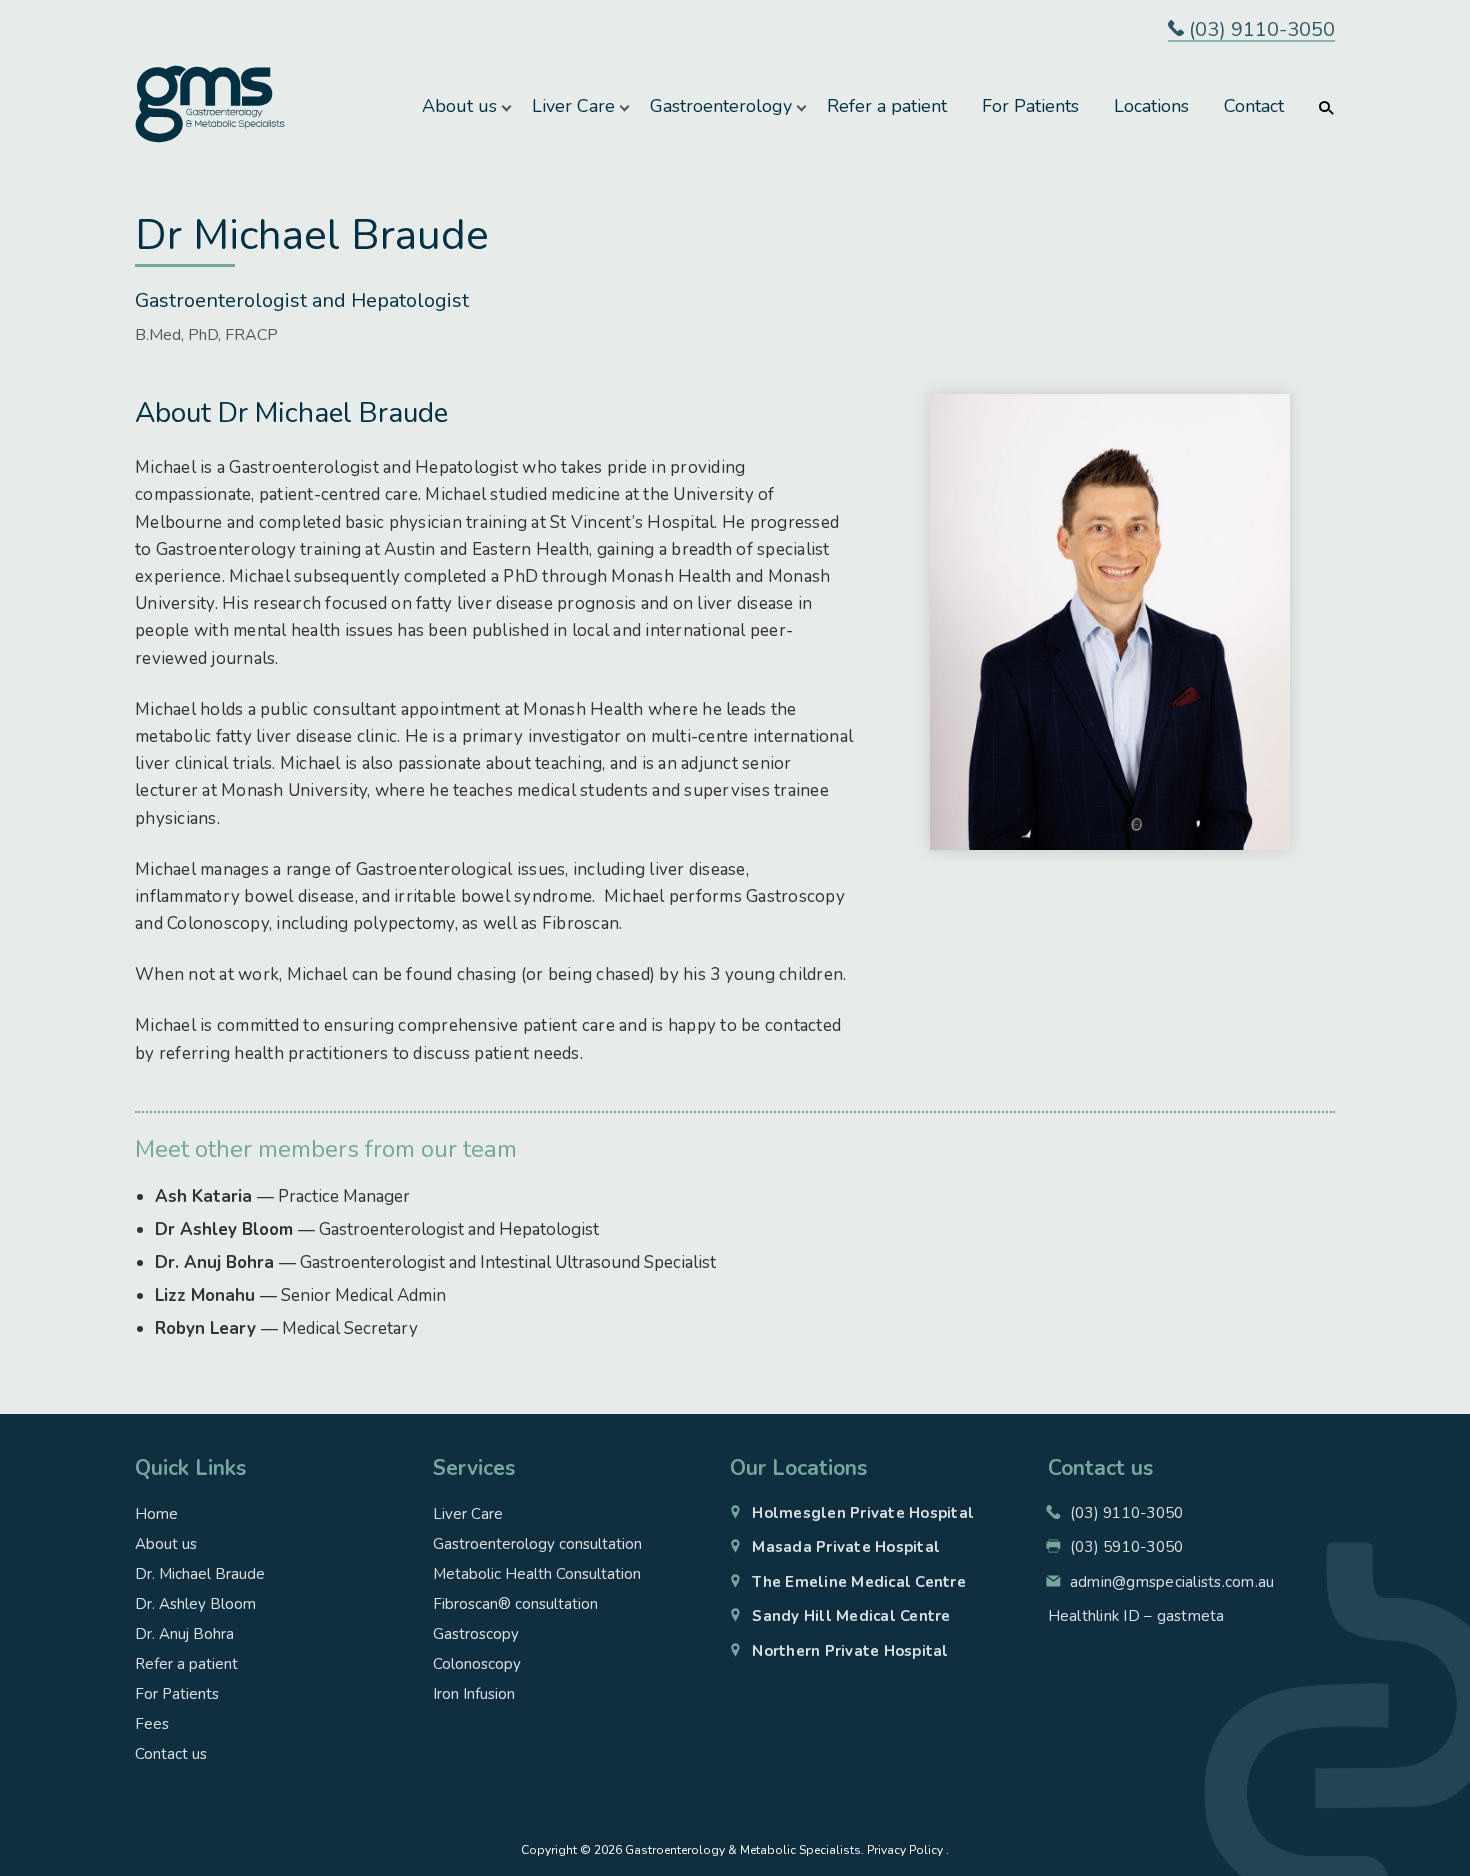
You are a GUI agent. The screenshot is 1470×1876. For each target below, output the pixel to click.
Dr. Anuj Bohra (184, 1634)
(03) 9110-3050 (1259, 30)
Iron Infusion (474, 1694)
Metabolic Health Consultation (537, 1574)
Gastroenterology (721, 106)
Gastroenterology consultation (537, 1544)
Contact (1254, 106)
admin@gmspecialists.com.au (1172, 1582)
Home (156, 1514)
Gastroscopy (476, 1634)
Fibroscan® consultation (515, 1604)
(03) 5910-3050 (1127, 1547)
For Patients (1030, 106)
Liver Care (573, 106)
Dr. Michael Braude (200, 1574)
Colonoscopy (477, 1664)
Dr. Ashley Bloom (195, 1604)
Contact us (171, 1754)
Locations (1151, 106)
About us (459, 106)
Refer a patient (887, 106)
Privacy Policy (905, 1850)
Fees (152, 1724)
